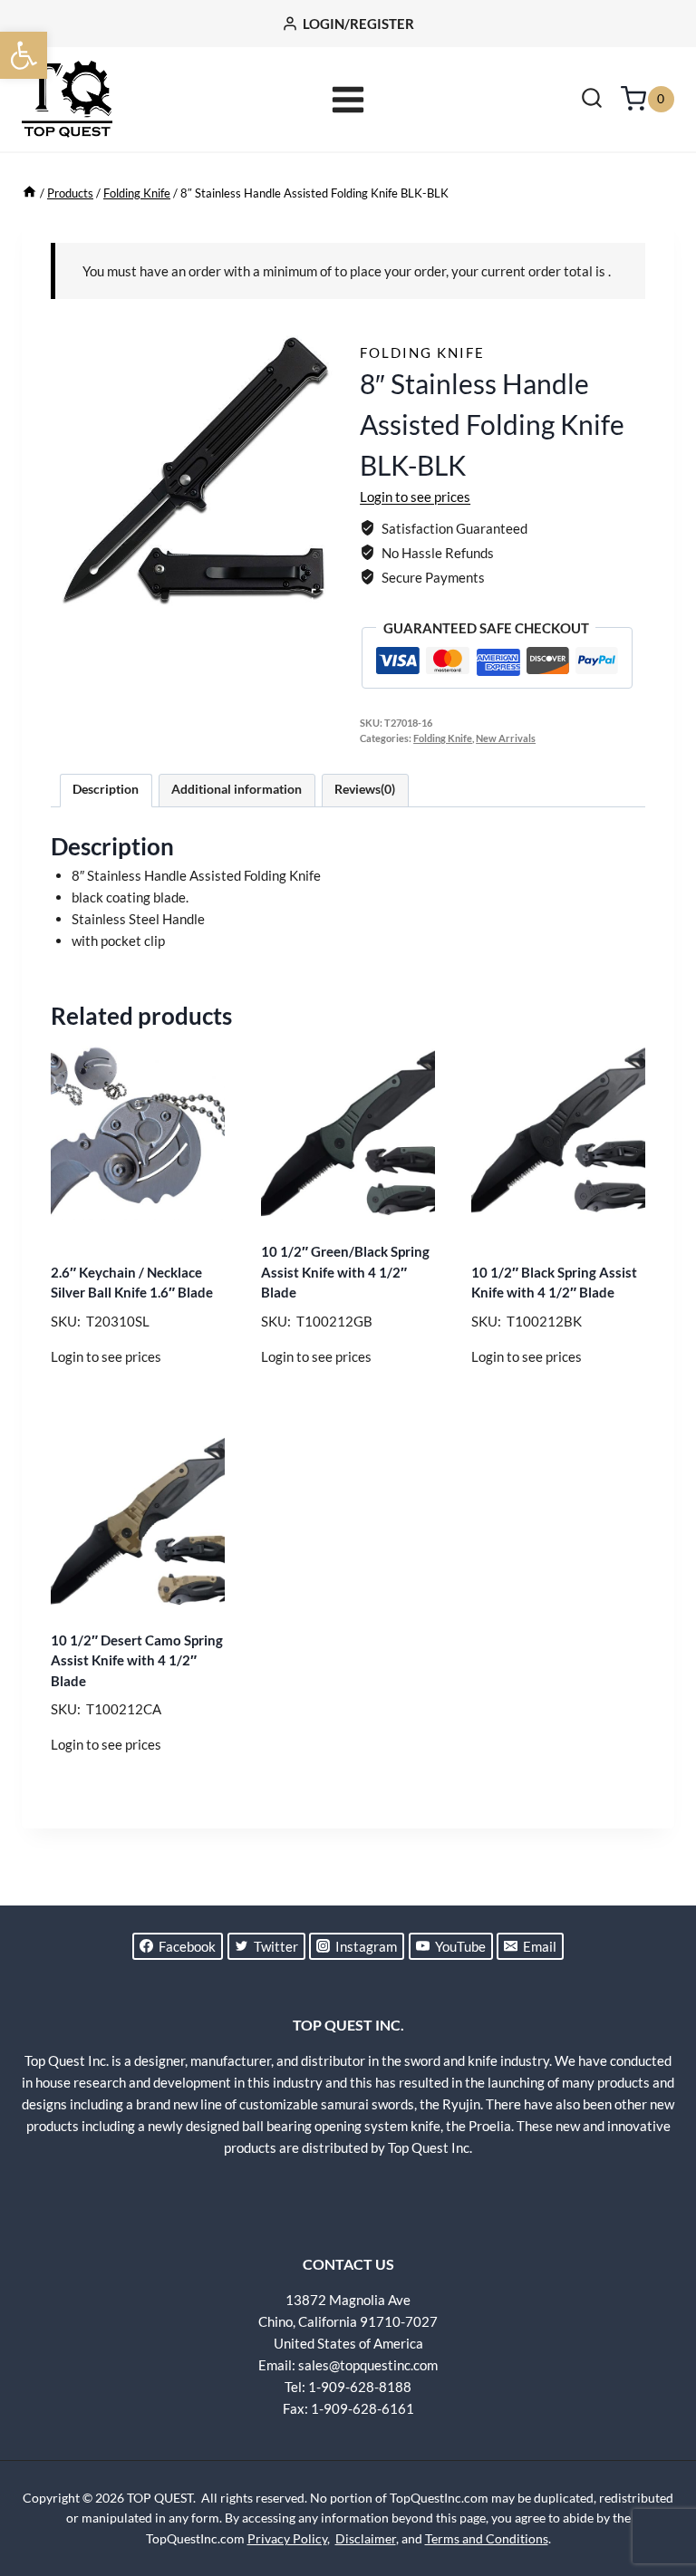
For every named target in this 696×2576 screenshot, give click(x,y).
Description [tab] (106, 789)
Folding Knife (422, 352)
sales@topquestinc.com (368, 2365)
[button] (24, 55)
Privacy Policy (287, 2538)
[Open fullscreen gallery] (318, 595)
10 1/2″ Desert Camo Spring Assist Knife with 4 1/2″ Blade (137, 1660)
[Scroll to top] (651, 2494)
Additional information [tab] (237, 789)
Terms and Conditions (487, 2538)
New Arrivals (506, 738)
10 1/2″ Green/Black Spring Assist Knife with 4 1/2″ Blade (345, 1272)
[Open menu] (348, 99)
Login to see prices (415, 497)
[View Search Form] (592, 100)
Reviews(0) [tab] (365, 789)
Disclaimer (366, 2538)
